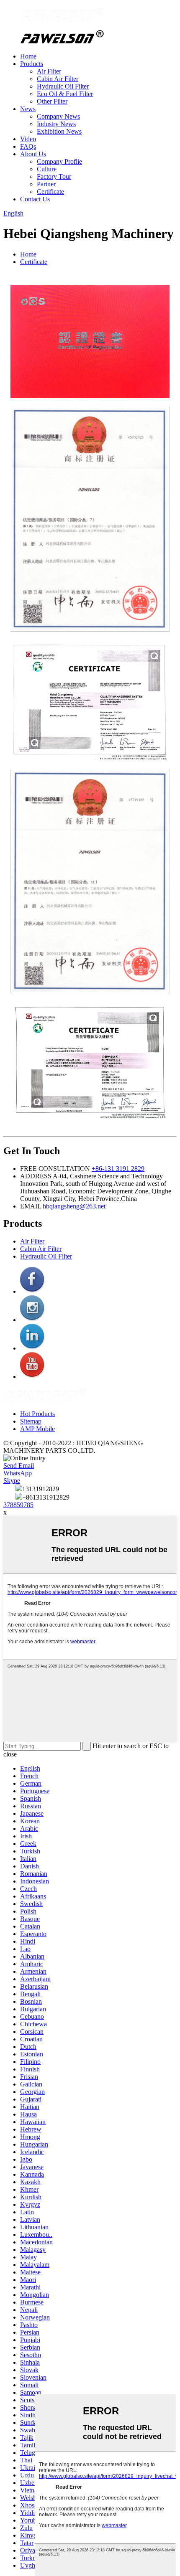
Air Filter (49, 71)
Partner (46, 184)
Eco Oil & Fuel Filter (65, 94)
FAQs (28, 146)
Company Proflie (59, 161)
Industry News (56, 124)
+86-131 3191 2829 (118, 1169)
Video (28, 139)
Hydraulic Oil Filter (63, 86)
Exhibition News (59, 131)
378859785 (18, 1505)
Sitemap (31, 1421)
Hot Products (37, 1414)
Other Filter (52, 101)
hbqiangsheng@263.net (74, 1206)
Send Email (19, 1466)
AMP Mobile (37, 1429)
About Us (33, 154)
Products (32, 64)
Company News (58, 116)
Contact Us (35, 199)
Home (28, 56)
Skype (12, 1481)
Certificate (50, 192)
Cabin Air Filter (58, 79)
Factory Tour (54, 176)
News (28, 109)
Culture (47, 169)
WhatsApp (18, 1473)
